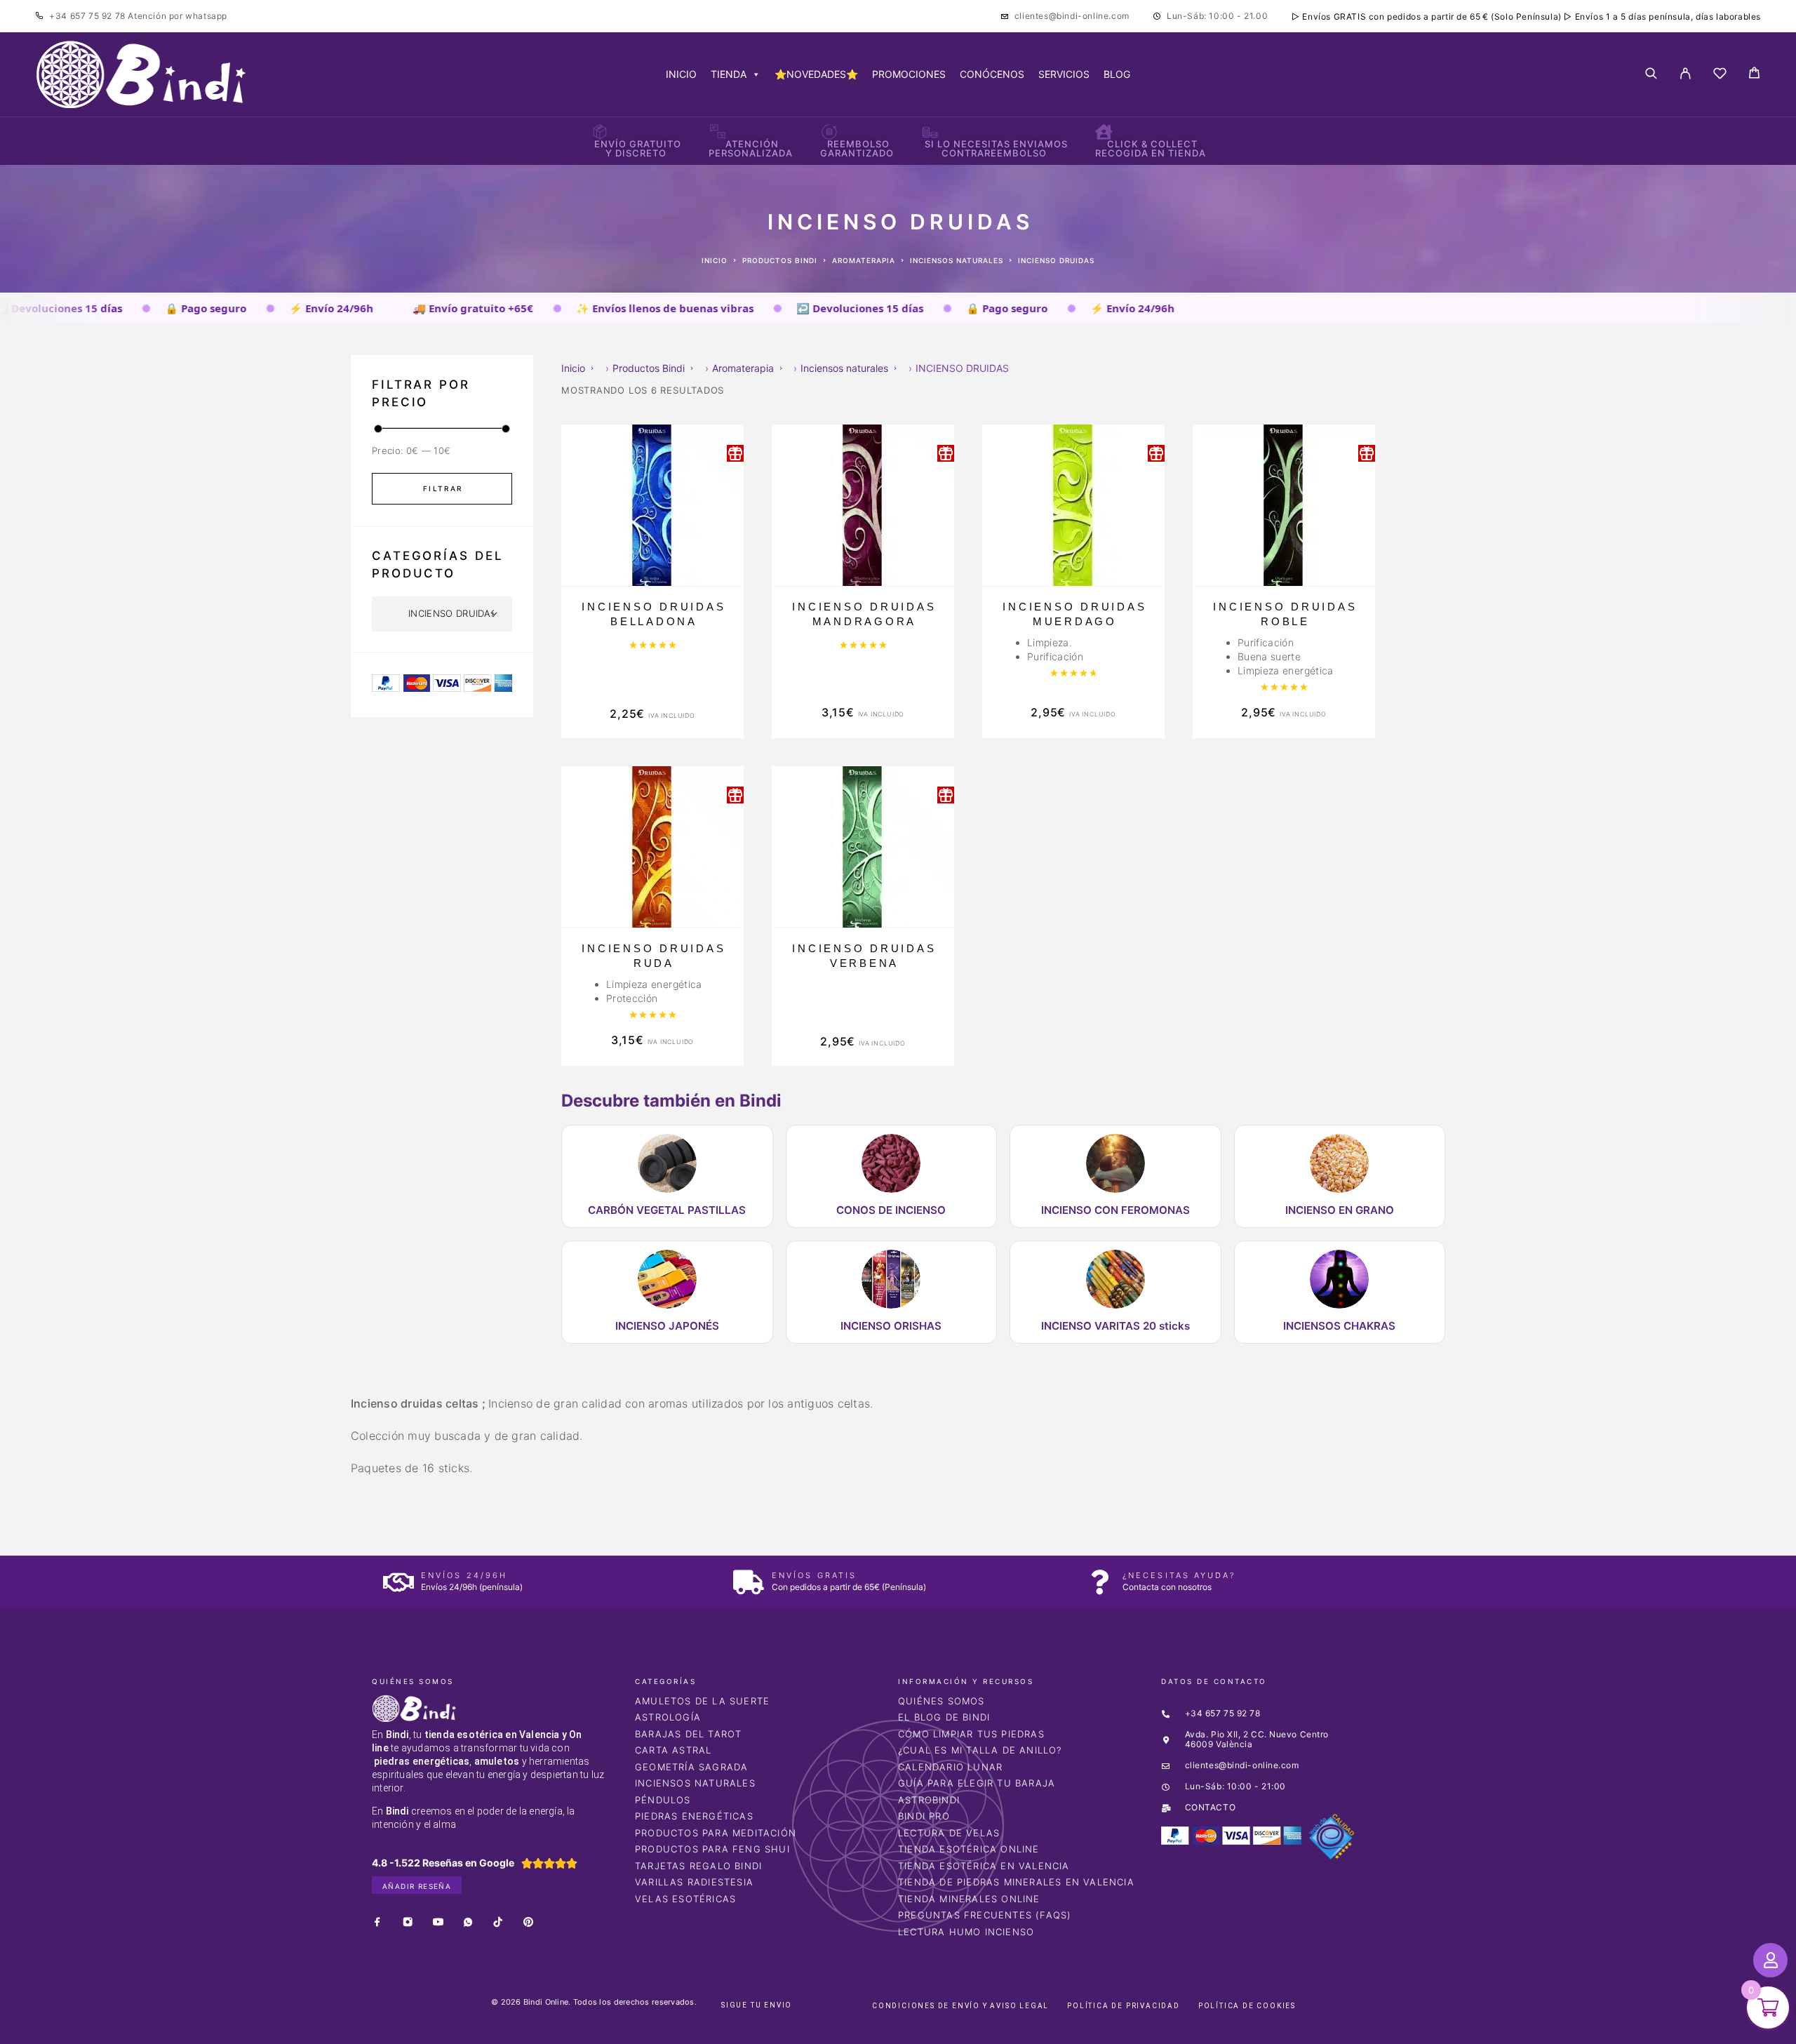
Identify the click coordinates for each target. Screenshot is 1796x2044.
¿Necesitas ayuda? (1179, 1575)
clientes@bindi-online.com (1072, 16)
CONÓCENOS (992, 74)
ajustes (995, 2029)
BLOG (1117, 74)
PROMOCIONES (909, 74)
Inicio (715, 260)
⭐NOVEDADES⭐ (816, 74)
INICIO (681, 74)
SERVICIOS (1064, 74)
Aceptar (1108, 2022)
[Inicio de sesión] (1686, 74)
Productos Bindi (780, 260)
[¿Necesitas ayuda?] (1100, 1582)
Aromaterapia (864, 260)
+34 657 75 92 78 (88, 16)
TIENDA (729, 74)
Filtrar (443, 488)
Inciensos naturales (957, 260)
